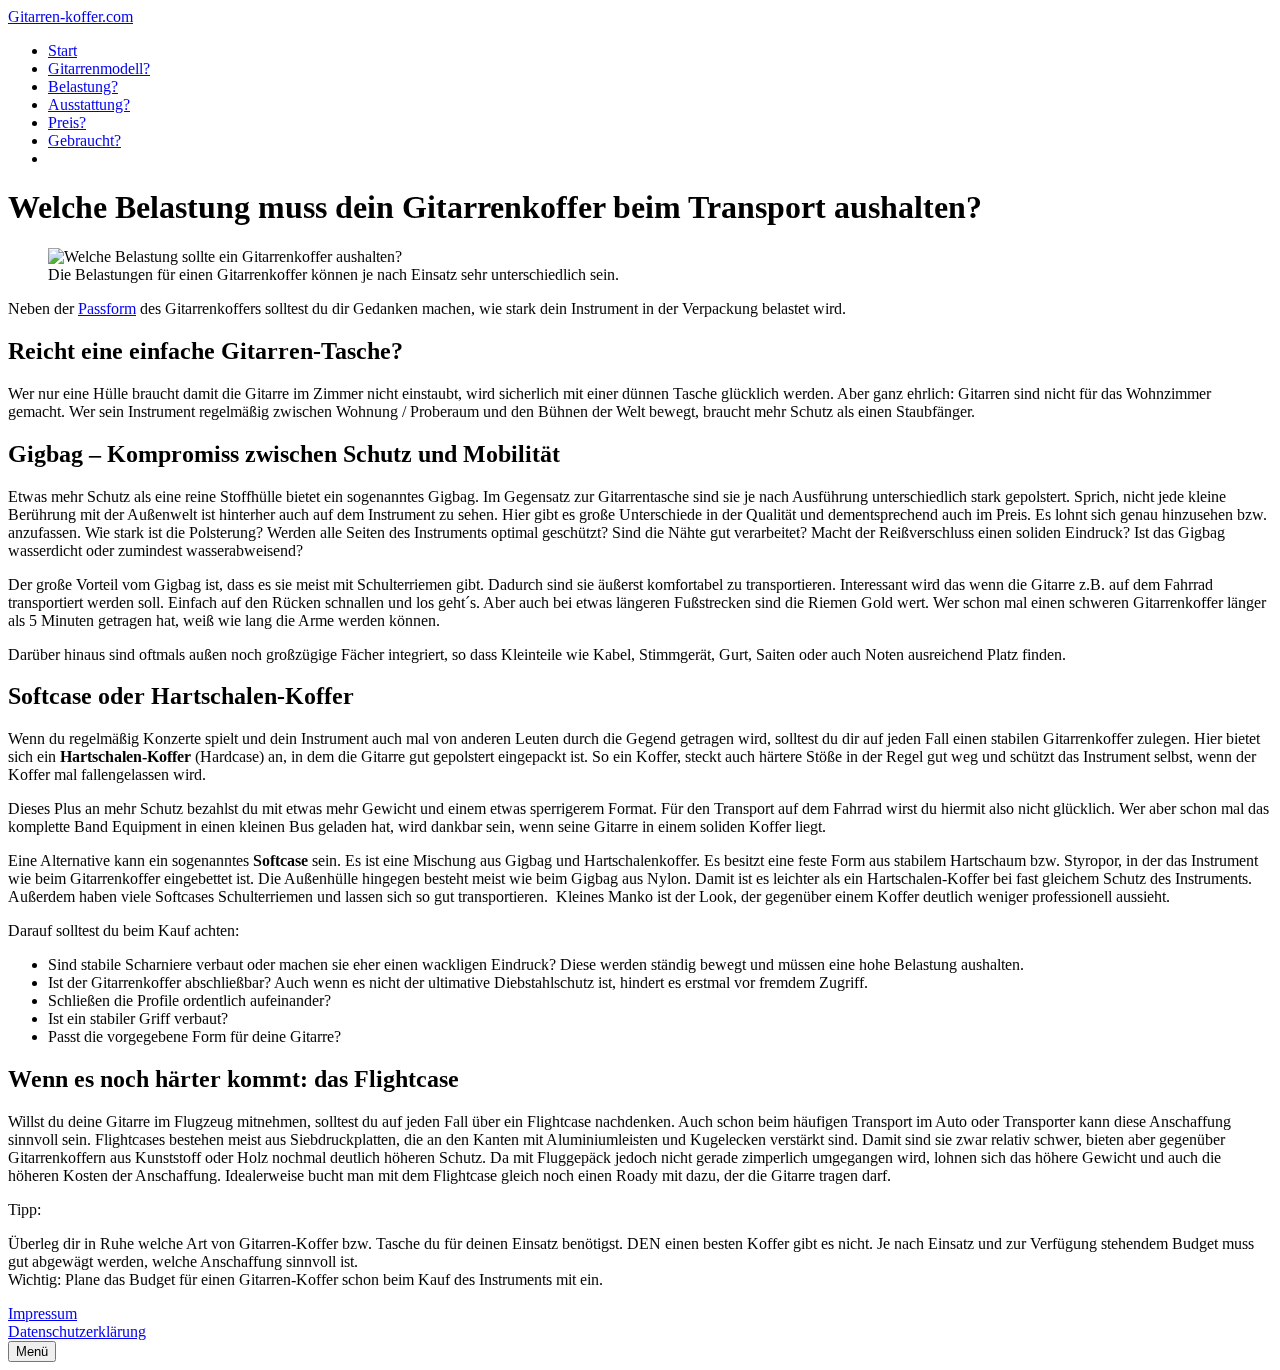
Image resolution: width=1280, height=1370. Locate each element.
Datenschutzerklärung (77, 1331)
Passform (107, 308)
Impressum (42, 1313)
